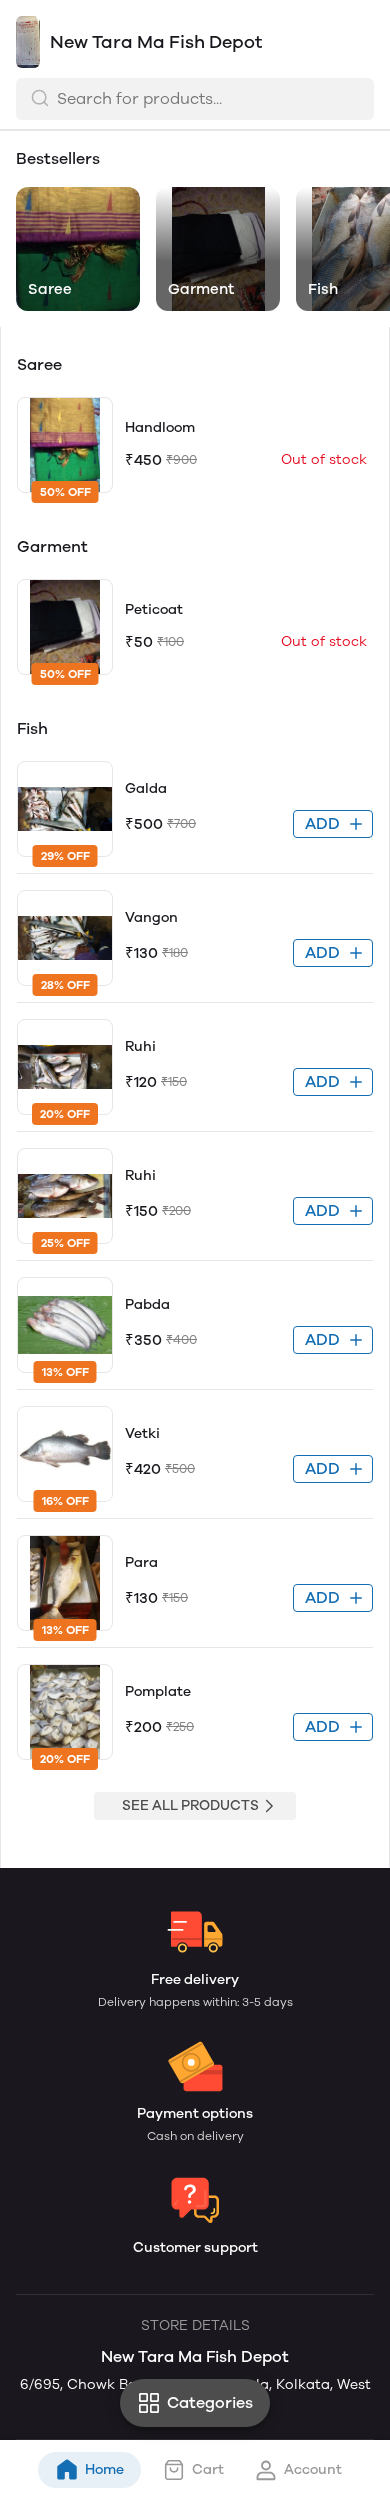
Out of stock (324, 459)
